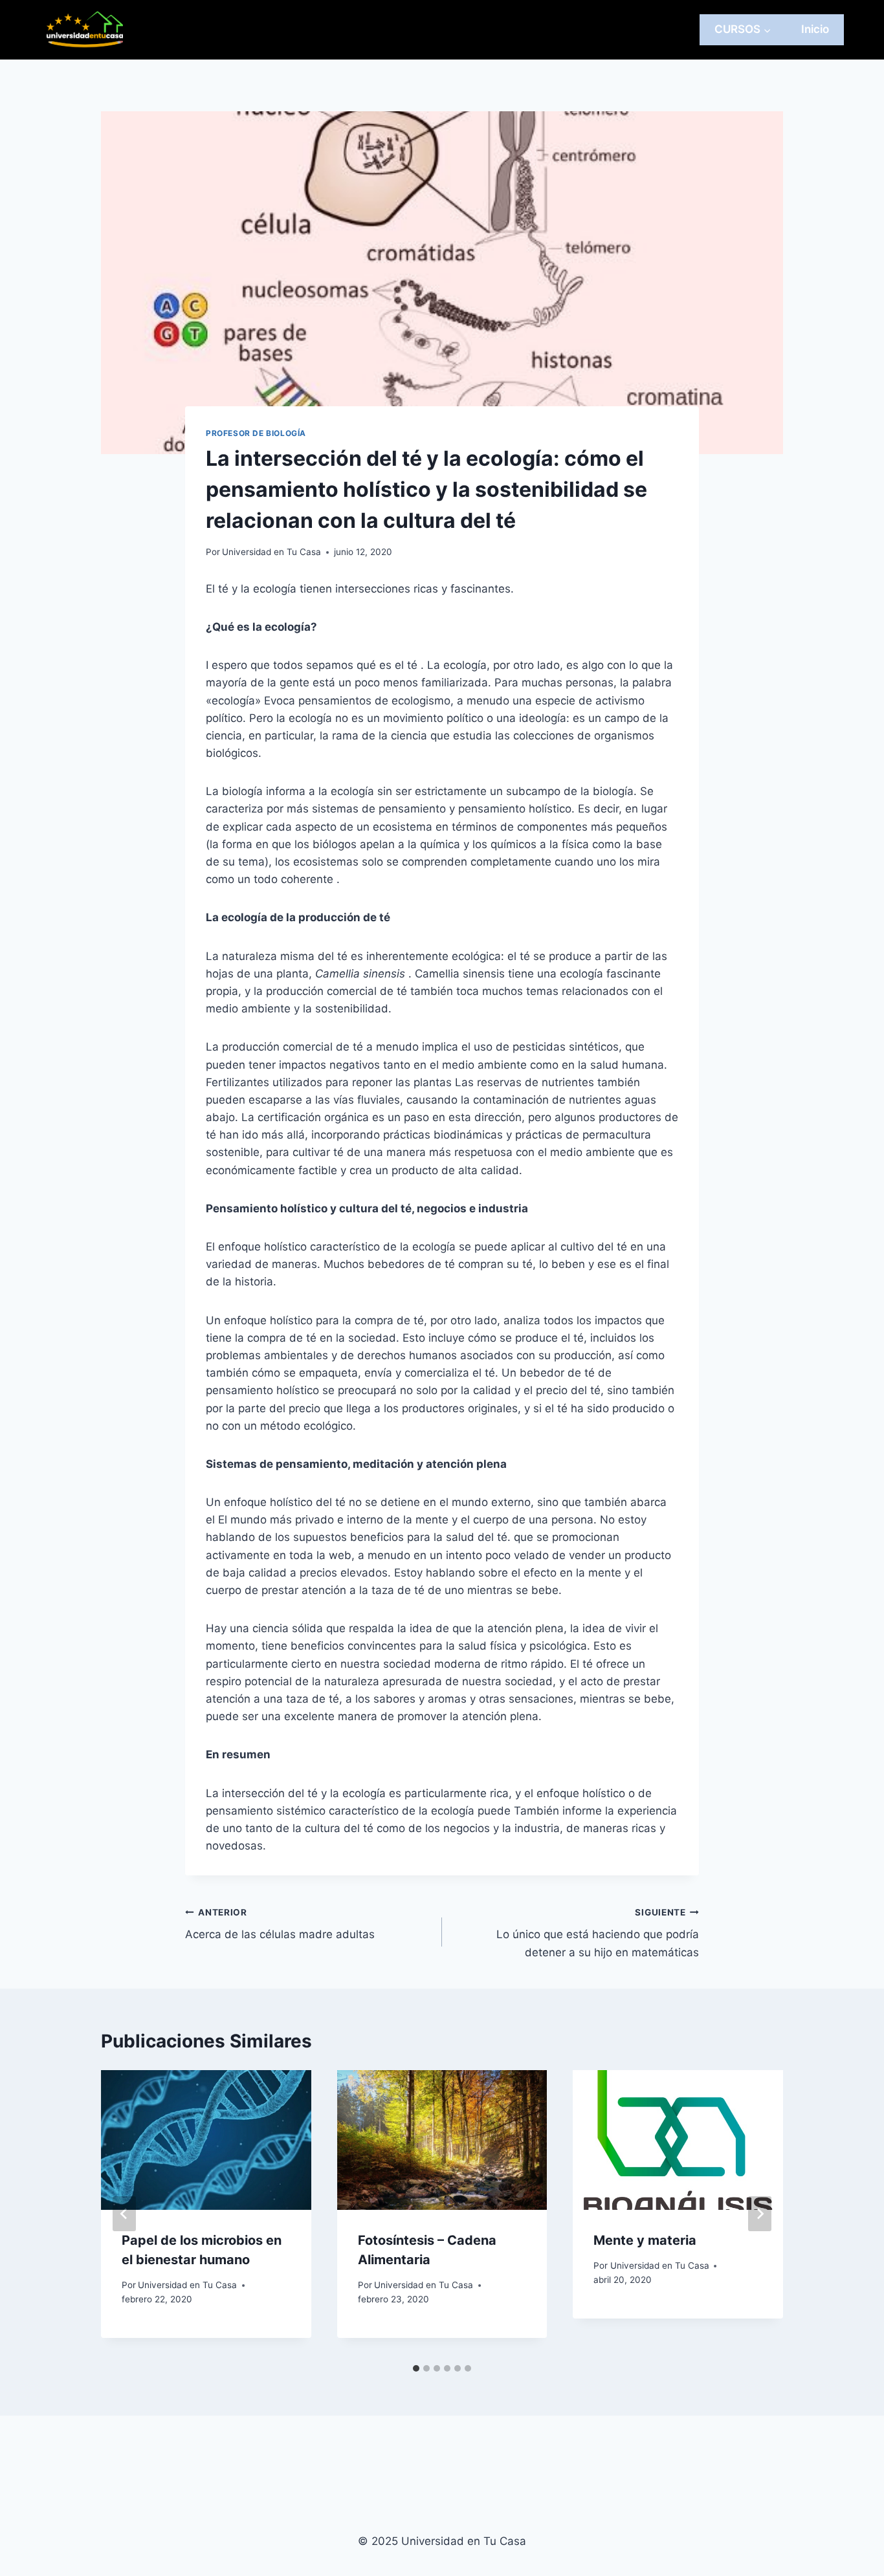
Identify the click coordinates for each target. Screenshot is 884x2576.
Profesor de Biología (256, 433)
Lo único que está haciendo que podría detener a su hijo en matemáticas (598, 1933)
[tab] (416, 2368)
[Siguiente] (760, 2214)
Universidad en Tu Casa (271, 552)
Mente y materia (645, 2240)
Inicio (815, 29)
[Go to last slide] (124, 2214)
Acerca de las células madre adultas (280, 1924)
